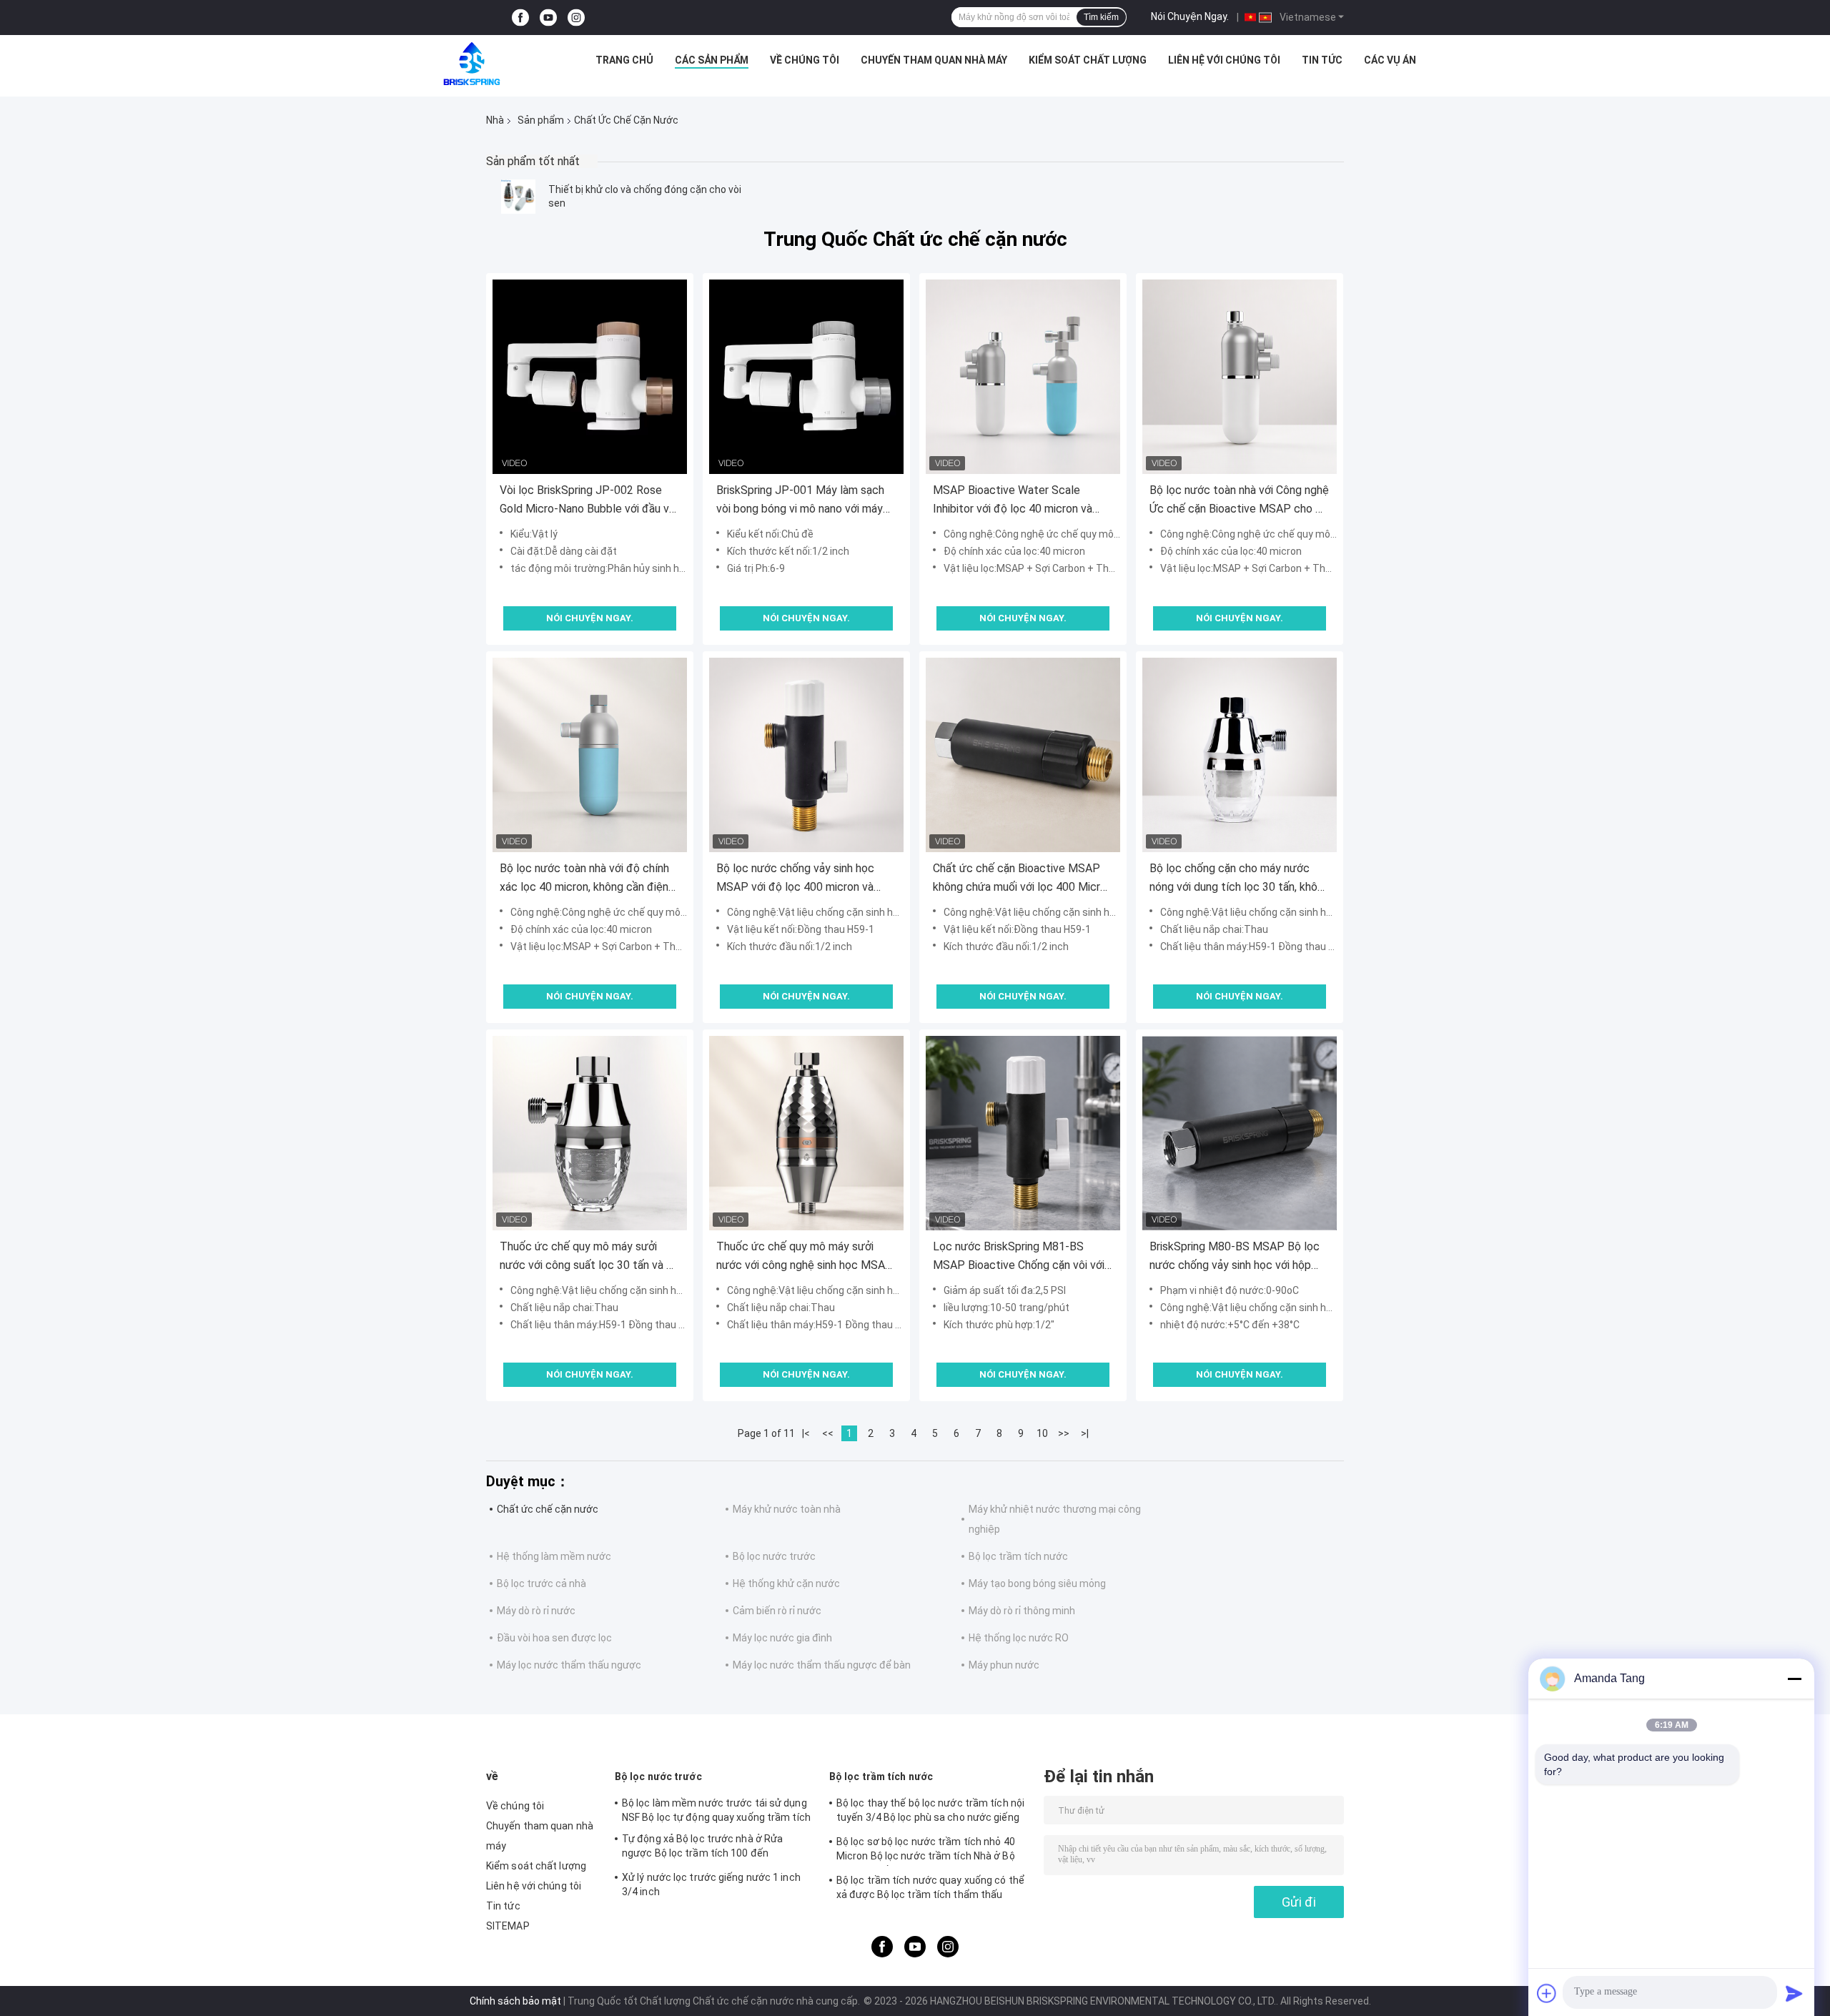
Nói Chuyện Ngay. (1190, 16)
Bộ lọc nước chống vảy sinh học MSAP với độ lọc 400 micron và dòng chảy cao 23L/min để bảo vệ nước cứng (801, 879)
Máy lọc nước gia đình (782, 1638)
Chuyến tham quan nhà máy (934, 60)
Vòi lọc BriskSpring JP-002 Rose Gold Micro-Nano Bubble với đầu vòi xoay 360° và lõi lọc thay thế (589, 501)
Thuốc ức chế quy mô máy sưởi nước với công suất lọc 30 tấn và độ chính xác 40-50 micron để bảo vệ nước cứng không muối (590, 1257)
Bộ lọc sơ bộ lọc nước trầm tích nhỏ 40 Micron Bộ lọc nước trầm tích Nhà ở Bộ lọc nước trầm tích (926, 1851)
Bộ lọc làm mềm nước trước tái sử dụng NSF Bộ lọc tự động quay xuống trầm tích (716, 1810)
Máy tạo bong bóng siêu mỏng (1037, 1583)
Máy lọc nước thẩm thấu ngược (569, 1665)
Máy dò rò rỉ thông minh (1022, 1611)
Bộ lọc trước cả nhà (541, 1583)
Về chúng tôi (805, 60)
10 (1042, 1433)
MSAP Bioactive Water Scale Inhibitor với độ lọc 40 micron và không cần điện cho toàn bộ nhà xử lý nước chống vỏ (1020, 501)
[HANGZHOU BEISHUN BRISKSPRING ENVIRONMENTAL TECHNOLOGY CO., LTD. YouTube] (548, 18)
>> (1064, 1433)
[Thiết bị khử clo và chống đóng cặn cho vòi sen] (518, 197)
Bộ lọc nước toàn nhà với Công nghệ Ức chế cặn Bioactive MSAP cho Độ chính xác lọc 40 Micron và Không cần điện (1240, 501)
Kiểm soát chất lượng (1088, 60)
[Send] (1794, 1993)
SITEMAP (508, 1926)
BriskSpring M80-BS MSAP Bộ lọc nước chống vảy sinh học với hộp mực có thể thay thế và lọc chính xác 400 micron (1235, 1257)
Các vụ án (1390, 60)
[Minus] (1794, 1679)
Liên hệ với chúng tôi (1224, 60)
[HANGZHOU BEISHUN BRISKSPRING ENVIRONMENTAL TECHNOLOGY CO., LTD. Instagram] (576, 18)
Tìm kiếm (1101, 17)
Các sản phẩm (712, 60)
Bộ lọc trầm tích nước (1018, 1556)
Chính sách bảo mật (515, 2001)
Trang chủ (624, 60)
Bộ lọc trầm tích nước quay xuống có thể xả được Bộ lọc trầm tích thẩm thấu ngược (930, 1889)
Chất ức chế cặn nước (548, 1509)
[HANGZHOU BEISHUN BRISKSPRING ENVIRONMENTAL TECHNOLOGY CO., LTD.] (472, 64)
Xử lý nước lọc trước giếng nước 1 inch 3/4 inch (711, 1884)
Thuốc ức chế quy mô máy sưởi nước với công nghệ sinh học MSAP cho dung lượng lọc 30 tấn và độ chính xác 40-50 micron (805, 1257)
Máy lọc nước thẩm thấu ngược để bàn (822, 1665)
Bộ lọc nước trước (774, 1556)
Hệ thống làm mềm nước (554, 1556)
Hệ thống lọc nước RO (1019, 1638)
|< (806, 1433)
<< (828, 1433)
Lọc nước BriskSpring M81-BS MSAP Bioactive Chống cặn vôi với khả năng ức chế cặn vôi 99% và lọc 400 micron (1021, 1257)
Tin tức (1322, 60)
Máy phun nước (1004, 1665)
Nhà (495, 120)
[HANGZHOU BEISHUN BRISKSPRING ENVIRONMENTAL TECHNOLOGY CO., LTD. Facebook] (520, 18)
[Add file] (1547, 1993)
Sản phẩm (541, 120)
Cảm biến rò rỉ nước (777, 1611)
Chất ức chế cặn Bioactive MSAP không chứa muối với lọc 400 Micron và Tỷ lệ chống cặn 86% (1023, 879)
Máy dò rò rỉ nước (536, 1611)
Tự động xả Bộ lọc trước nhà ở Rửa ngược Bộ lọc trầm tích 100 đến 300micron (702, 1848)
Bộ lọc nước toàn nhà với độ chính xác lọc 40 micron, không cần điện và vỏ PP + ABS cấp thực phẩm (584, 879)
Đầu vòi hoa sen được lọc (554, 1638)
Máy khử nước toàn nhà (787, 1509)
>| (1085, 1433)
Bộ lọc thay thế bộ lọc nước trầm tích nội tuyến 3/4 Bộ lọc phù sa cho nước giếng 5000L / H (930, 1812)
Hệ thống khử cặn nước (786, 1583)
